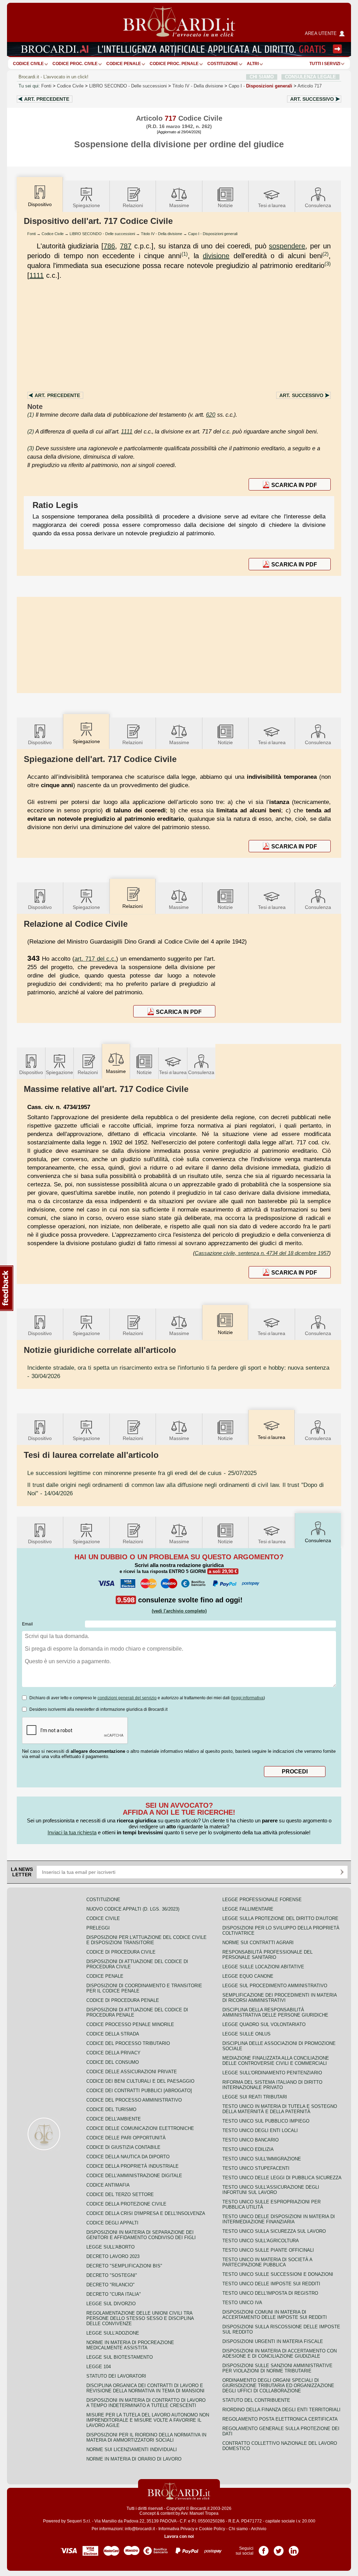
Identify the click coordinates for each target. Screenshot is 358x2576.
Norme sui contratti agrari (258, 1943)
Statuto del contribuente (256, 2400)
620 (211, 415)
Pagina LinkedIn (294, 2548)
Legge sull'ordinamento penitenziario (272, 2073)
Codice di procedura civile (121, 1952)
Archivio (259, 2529)
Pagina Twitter (279, 2548)
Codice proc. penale (174, 64)
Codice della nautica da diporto (128, 2157)
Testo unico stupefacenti (256, 2168)
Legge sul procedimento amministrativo (275, 1986)
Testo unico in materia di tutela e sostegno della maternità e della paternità (280, 2109)
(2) (325, 254)
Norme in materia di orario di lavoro (134, 2459)
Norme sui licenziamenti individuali (132, 2450)
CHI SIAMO (262, 77)
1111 (37, 275)
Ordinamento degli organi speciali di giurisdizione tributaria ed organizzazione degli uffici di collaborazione (278, 2386)
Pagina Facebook (264, 2548)
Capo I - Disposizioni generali (213, 234)
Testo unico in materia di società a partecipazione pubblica (267, 2262)
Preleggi (98, 1928)
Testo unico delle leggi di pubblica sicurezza (282, 2178)
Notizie (225, 205)
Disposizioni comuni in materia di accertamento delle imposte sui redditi (275, 2315)
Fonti (46, 86)
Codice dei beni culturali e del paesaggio (140, 2081)
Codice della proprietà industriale (133, 2166)
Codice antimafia (108, 2185)
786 (109, 246)
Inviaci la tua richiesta (72, 1832)
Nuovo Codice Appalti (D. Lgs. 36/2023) (133, 1909)
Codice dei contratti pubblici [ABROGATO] (139, 2091)
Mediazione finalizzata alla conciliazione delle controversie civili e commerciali (276, 2061)
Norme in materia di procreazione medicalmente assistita (130, 2345)
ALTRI (253, 64)
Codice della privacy (113, 2053)
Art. (47, 99)
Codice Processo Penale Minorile (130, 2024)
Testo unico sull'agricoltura (261, 2241)
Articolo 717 (310, 86)
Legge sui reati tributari (255, 2097)
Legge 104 (99, 2367)
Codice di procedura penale (123, 2000)
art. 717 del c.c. (95, 959)
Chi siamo (238, 2529)
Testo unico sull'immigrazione (262, 2159)
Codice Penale (124, 64)
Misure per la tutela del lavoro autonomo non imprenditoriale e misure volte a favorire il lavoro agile (148, 2420)
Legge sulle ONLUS (246, 2034)
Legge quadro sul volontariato (264, 2024)
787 (126, 246)
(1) (185, 254)
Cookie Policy (212, 2529)
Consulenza (318, 205)
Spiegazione (86, 205)
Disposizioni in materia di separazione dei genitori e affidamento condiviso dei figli (141, 2235)
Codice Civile (28, 64)
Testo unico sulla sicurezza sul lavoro (274, 2231)
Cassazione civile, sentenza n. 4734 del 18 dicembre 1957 (262, 1253)
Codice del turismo (111, 2109)
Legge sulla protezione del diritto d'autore (280, 1918)
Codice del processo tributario (128, 2043)
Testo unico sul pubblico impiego (266, 2121)
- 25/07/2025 (142, 1473)
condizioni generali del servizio (127, 1698)
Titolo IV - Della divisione (162, 234)
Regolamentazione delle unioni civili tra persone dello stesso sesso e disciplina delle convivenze (140, 2318)
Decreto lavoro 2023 (113, 2256)
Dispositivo (40, 742)
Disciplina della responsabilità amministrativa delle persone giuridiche (275, 2012)
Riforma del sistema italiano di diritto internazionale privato (272, 2085)
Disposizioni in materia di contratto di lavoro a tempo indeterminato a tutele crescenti (146, 2403)
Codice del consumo (113, 2062)
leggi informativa (248, 1698)
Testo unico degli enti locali (260, 2130)
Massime (179, 205)
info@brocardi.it (140, 2529)
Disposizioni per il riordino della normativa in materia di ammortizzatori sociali (146, 2437)
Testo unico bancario (250, 2140)
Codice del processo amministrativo (134, 2100)
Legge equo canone (248, 1976)
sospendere (287, 246)
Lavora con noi (179, 2536)
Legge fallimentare (248, 1909)
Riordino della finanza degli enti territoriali (281, 2410)
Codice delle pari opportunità (126, 2138)
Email (27, 1624)
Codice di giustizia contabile (123, 2147)
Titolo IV (198, 86)
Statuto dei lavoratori (116, 2376)
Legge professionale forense (262, 1900)
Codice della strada (113, 2034)
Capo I (260, 86)
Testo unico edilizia (248, 2149)
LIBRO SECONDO (128, 86)
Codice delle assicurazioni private (132, 2072)
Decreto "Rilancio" (110, 2285)
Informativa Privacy (176, 2529)
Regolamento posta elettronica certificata (280, 2419)
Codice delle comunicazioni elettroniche (140, 2128)
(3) (328, 264)
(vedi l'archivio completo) (179, 1611)
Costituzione (223, 64)
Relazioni (133, 205)
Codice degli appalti (112, 2223)
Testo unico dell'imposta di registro (270, 2293)
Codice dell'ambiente (114, 2119)
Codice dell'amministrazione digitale (134, 2176)
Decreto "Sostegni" (112, 2275)
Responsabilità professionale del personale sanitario (267, 1955)
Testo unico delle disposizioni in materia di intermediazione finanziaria (279, 2219)
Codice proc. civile (75, 64)
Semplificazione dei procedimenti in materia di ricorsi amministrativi (280, 1998)
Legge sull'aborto (110, 2247)
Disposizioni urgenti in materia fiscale (273, 2341)
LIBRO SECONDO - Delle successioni (102, 234)
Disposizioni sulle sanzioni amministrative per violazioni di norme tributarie (277, 2368)
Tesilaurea (272, 205)
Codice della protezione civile (126, 2204)
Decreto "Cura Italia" (114, 2294)
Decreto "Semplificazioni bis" (124, 2266)
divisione (216, 256)
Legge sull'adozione (113, 2333)
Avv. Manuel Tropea (200, 2513)
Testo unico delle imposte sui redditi (271, 2284)
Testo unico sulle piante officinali (268, 2250)
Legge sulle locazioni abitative (263, 1967)
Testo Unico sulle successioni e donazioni (278, 2274)
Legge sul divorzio (111, 2304)
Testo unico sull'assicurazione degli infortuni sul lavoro (271, 2190)
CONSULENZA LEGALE (310, 77)
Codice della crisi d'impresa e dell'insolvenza (146, 2213)
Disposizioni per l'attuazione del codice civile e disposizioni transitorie (146, 1940)
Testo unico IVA (242, 2303)
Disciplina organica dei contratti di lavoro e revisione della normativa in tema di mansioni (145, 2388)
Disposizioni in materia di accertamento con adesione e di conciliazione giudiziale (280, 2353)
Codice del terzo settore (120, 2194)
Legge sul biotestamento (120, 2357)
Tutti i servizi (325, 64)
